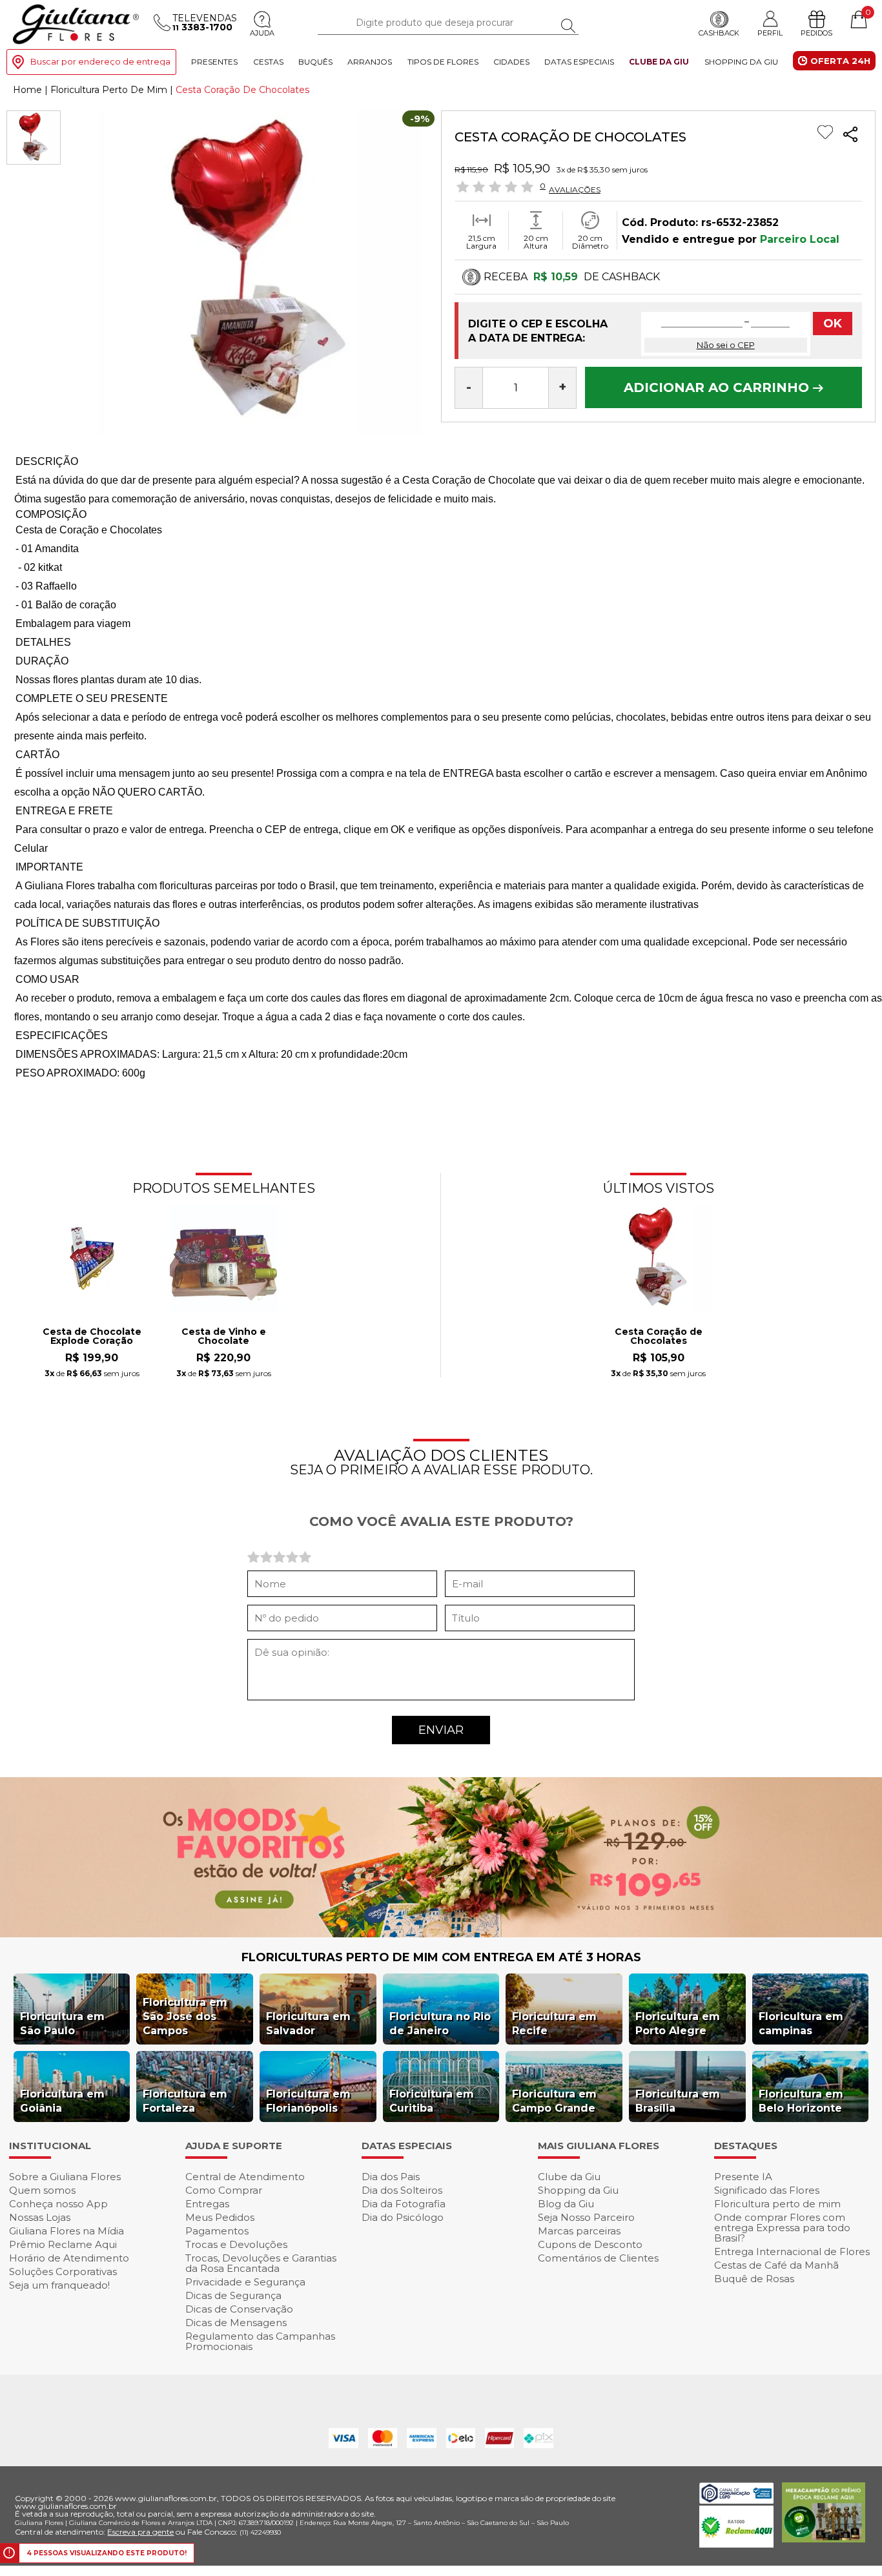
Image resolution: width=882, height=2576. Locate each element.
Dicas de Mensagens (236, 2323)
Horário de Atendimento (69, 2258)
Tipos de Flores (443, 62)
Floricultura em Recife (554, 2024)
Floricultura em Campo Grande (554, 2101)
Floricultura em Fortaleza (185, 2101)
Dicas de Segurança (233, 2295)
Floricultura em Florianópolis (308, 2101)
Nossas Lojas (40, 2217)
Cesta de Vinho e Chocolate (224, 1337)
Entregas (207, 2204)
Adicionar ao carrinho (718, 387)
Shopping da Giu (741, 62)
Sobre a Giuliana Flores (65, 2177)
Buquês (315, 62)
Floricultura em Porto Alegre (678, 2024)
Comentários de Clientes (598, 2258)
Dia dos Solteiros (402, 2190)
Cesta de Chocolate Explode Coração (92, 1337)
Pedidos (816, 33)
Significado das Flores (767, 2190)
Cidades (511, 62)
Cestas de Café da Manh (776, 2265)
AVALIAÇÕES (575, 189)
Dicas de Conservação (239, 2309)
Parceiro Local (800, 239)
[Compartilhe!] (850, 136)
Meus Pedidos (220, 2217)
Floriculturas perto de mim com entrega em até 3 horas (441, 1957)
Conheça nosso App (58, 2204)
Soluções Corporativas (63, 2272)
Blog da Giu (566, 2204)
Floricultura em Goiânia (62, 2101)
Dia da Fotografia (404, 2204)
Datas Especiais (579, 62)
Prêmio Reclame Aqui (63, 2244)
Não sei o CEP (726, 345)
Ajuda (262, 33)
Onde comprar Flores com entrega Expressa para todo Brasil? (782, 2228)
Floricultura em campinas (801, 2024)
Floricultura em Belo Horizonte (801, 2101)
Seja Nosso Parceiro (586, 2217)
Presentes (214, 62)
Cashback (719, 33)
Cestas (268, 62)
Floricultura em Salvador (308, 2024)
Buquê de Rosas (754, 2279)
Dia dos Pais (391, 2177)
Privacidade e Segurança (245, 2282)
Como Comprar (224, 2190)
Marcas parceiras (579, 2231)
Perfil (770, 33)
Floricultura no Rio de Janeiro (440, 2024)
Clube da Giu (659, 62)
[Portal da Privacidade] (736, 2500)
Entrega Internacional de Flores (792, 2251)
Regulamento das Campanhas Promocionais (260, 2341)
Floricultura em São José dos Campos (185, 2016)
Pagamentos (217, 2231)
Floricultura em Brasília (678, 2101)
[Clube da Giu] (441, 1934)
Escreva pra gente (140, 2532)
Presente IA (743, 2177)
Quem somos (42, 2190)
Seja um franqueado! (59, 2285)
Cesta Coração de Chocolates (659, 1337)
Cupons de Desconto (590, 2244)
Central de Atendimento (245, 2177)
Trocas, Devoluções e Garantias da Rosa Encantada (261, 2263)
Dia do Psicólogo (403, 2217)
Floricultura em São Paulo (62, 2024)
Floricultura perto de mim (777, 2204)
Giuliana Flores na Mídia (67, 2231)
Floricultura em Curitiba (432, 2101)
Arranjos (370, 62)
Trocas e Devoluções (236, 2244)
